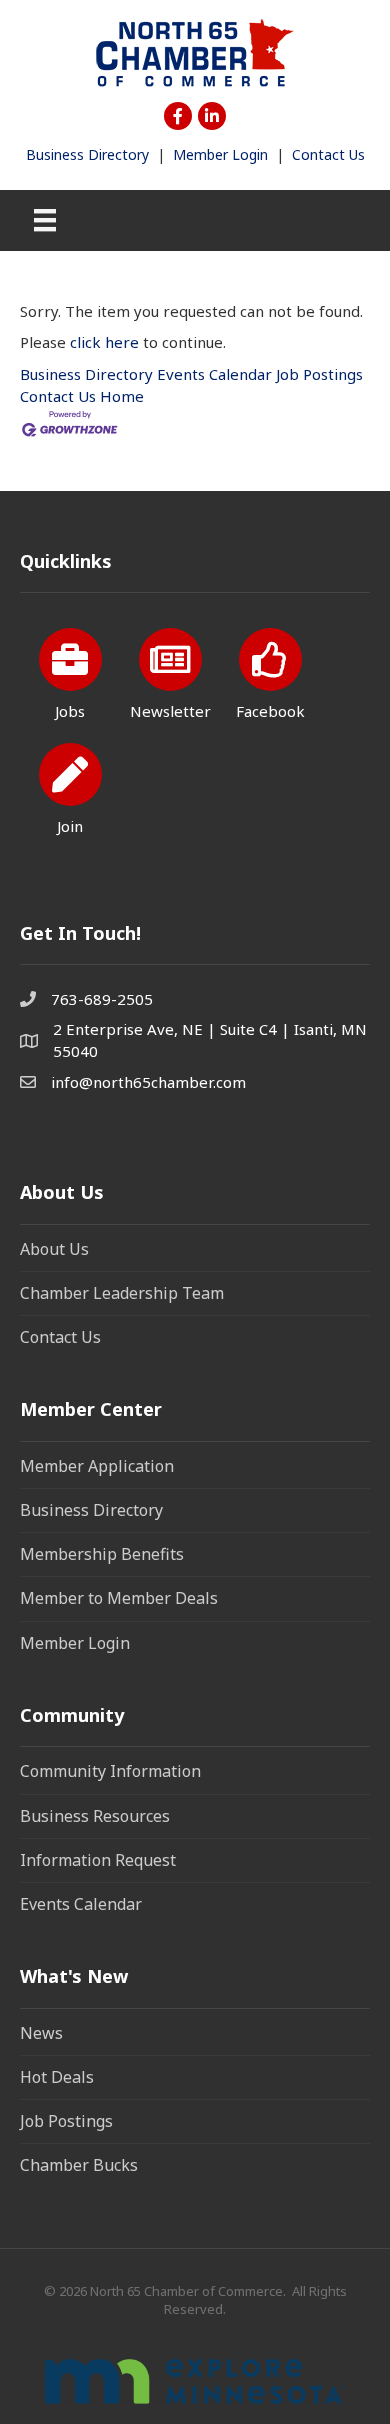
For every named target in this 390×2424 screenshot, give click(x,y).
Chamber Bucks (79, 2165)
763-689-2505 (102, 999)
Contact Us (328, 154)
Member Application (97, 1466)
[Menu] (45, 220)
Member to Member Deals (119, 1598)
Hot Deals (57, 2077)
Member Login (220, 154)
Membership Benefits (102, 1554)
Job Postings (319, 374)
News (41, 2033)
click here (104, 342)
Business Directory (87, 154)
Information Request (98, 1860)
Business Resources (95, 1816)
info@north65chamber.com (148, 1082)
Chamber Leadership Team (122, 1293)
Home (122, 396)
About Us (54, 1249)
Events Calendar (214, 374)
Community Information (110, 1771)
